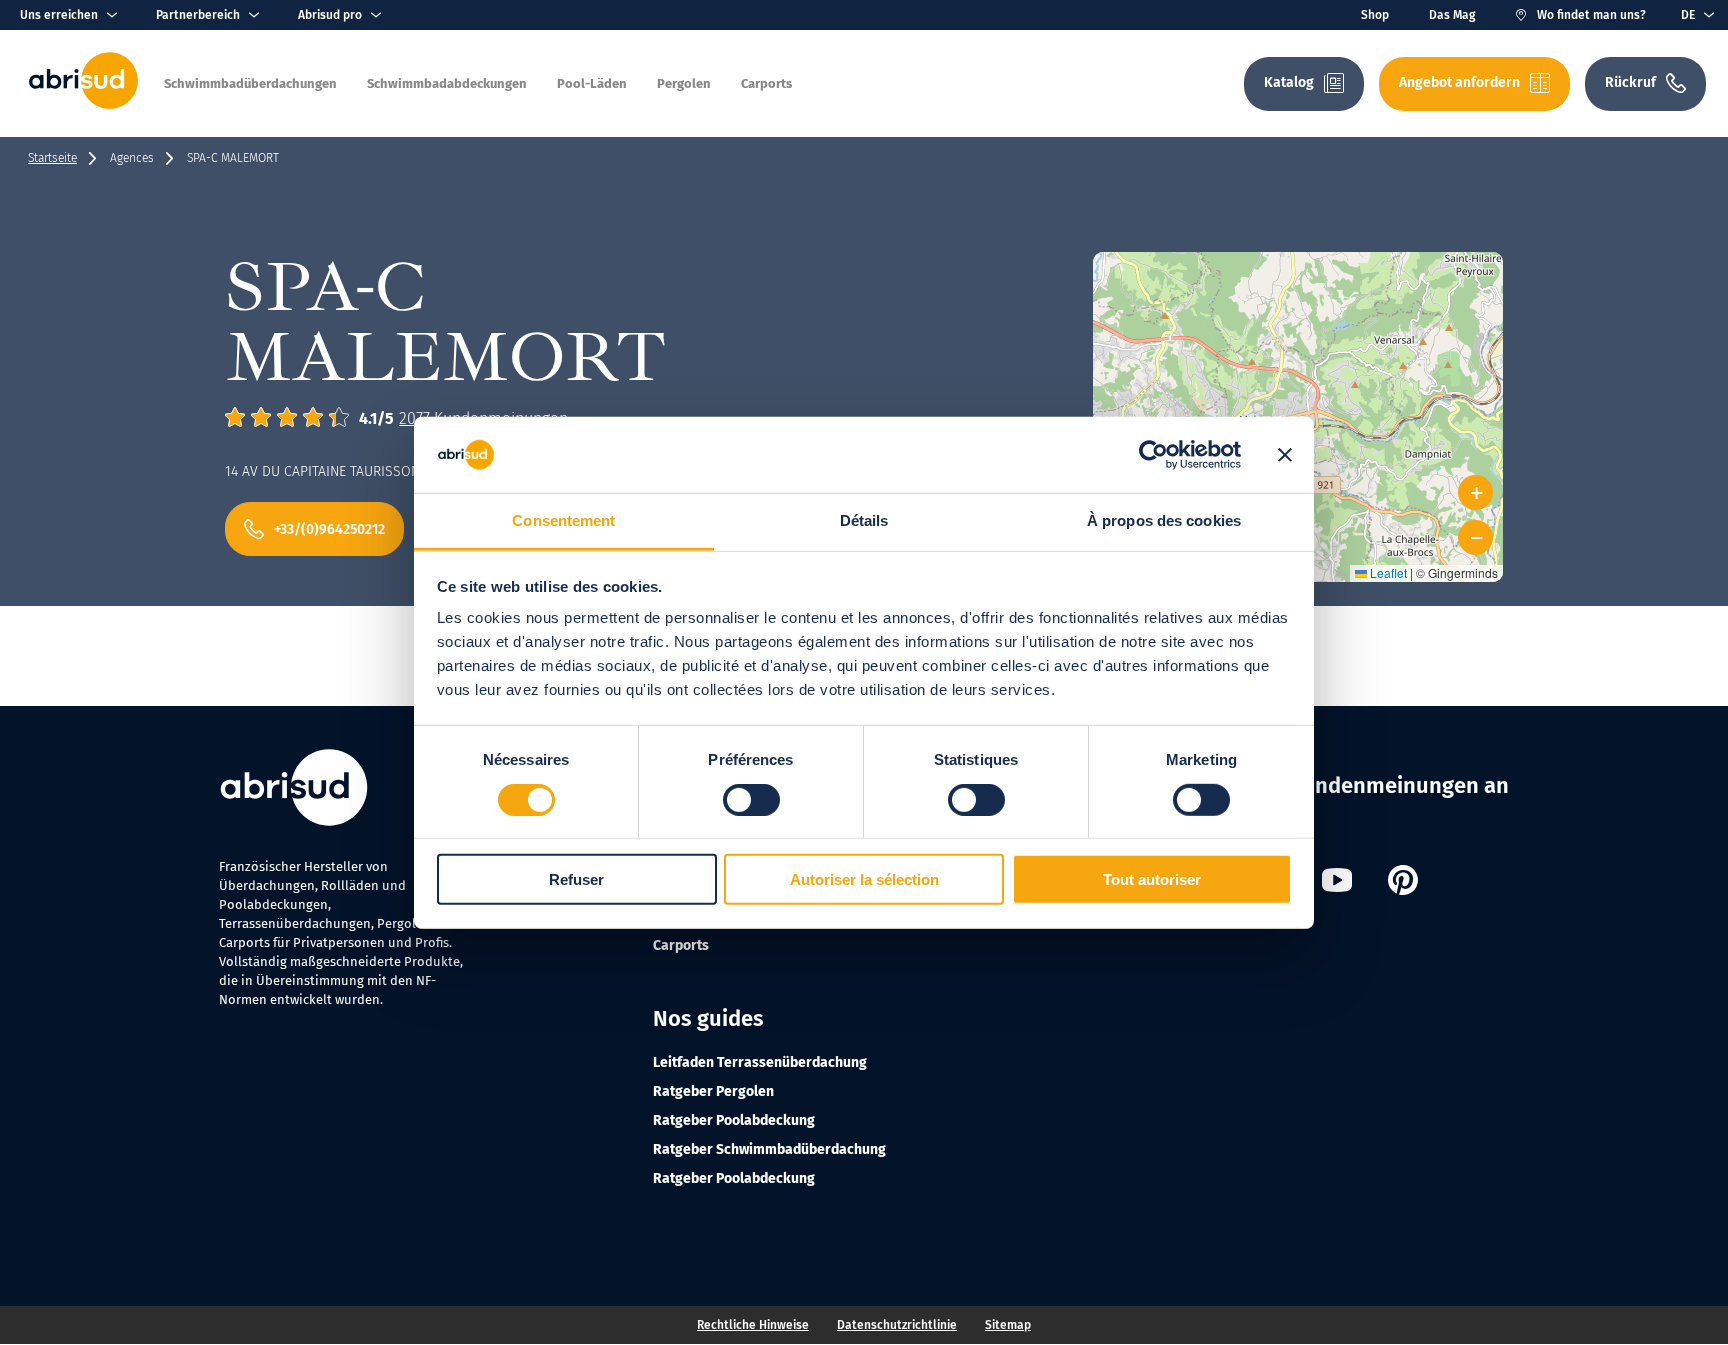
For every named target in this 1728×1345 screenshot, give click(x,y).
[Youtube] (1337, 883)
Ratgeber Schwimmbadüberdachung (769, 1149)
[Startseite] (83, 104)
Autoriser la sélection (864, 879)
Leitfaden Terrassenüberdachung (760, 1062)
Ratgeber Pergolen (713, 1091)
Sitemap (1008, 1325)
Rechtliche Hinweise (753, 1325)
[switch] (751, 799)
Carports (681, 945)
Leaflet (1387, 572)
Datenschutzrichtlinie (897, 1325)
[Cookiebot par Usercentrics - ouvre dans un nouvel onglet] (1153, 455)
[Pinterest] (1403, 883)
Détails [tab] (864, 520)
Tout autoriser (1152, 879)
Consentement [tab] (563, 520)
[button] (1299, 393)
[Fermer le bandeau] (1285, 455)
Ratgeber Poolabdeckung (734, 1120)
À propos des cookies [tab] (1164, 520)
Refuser (576, 879)
